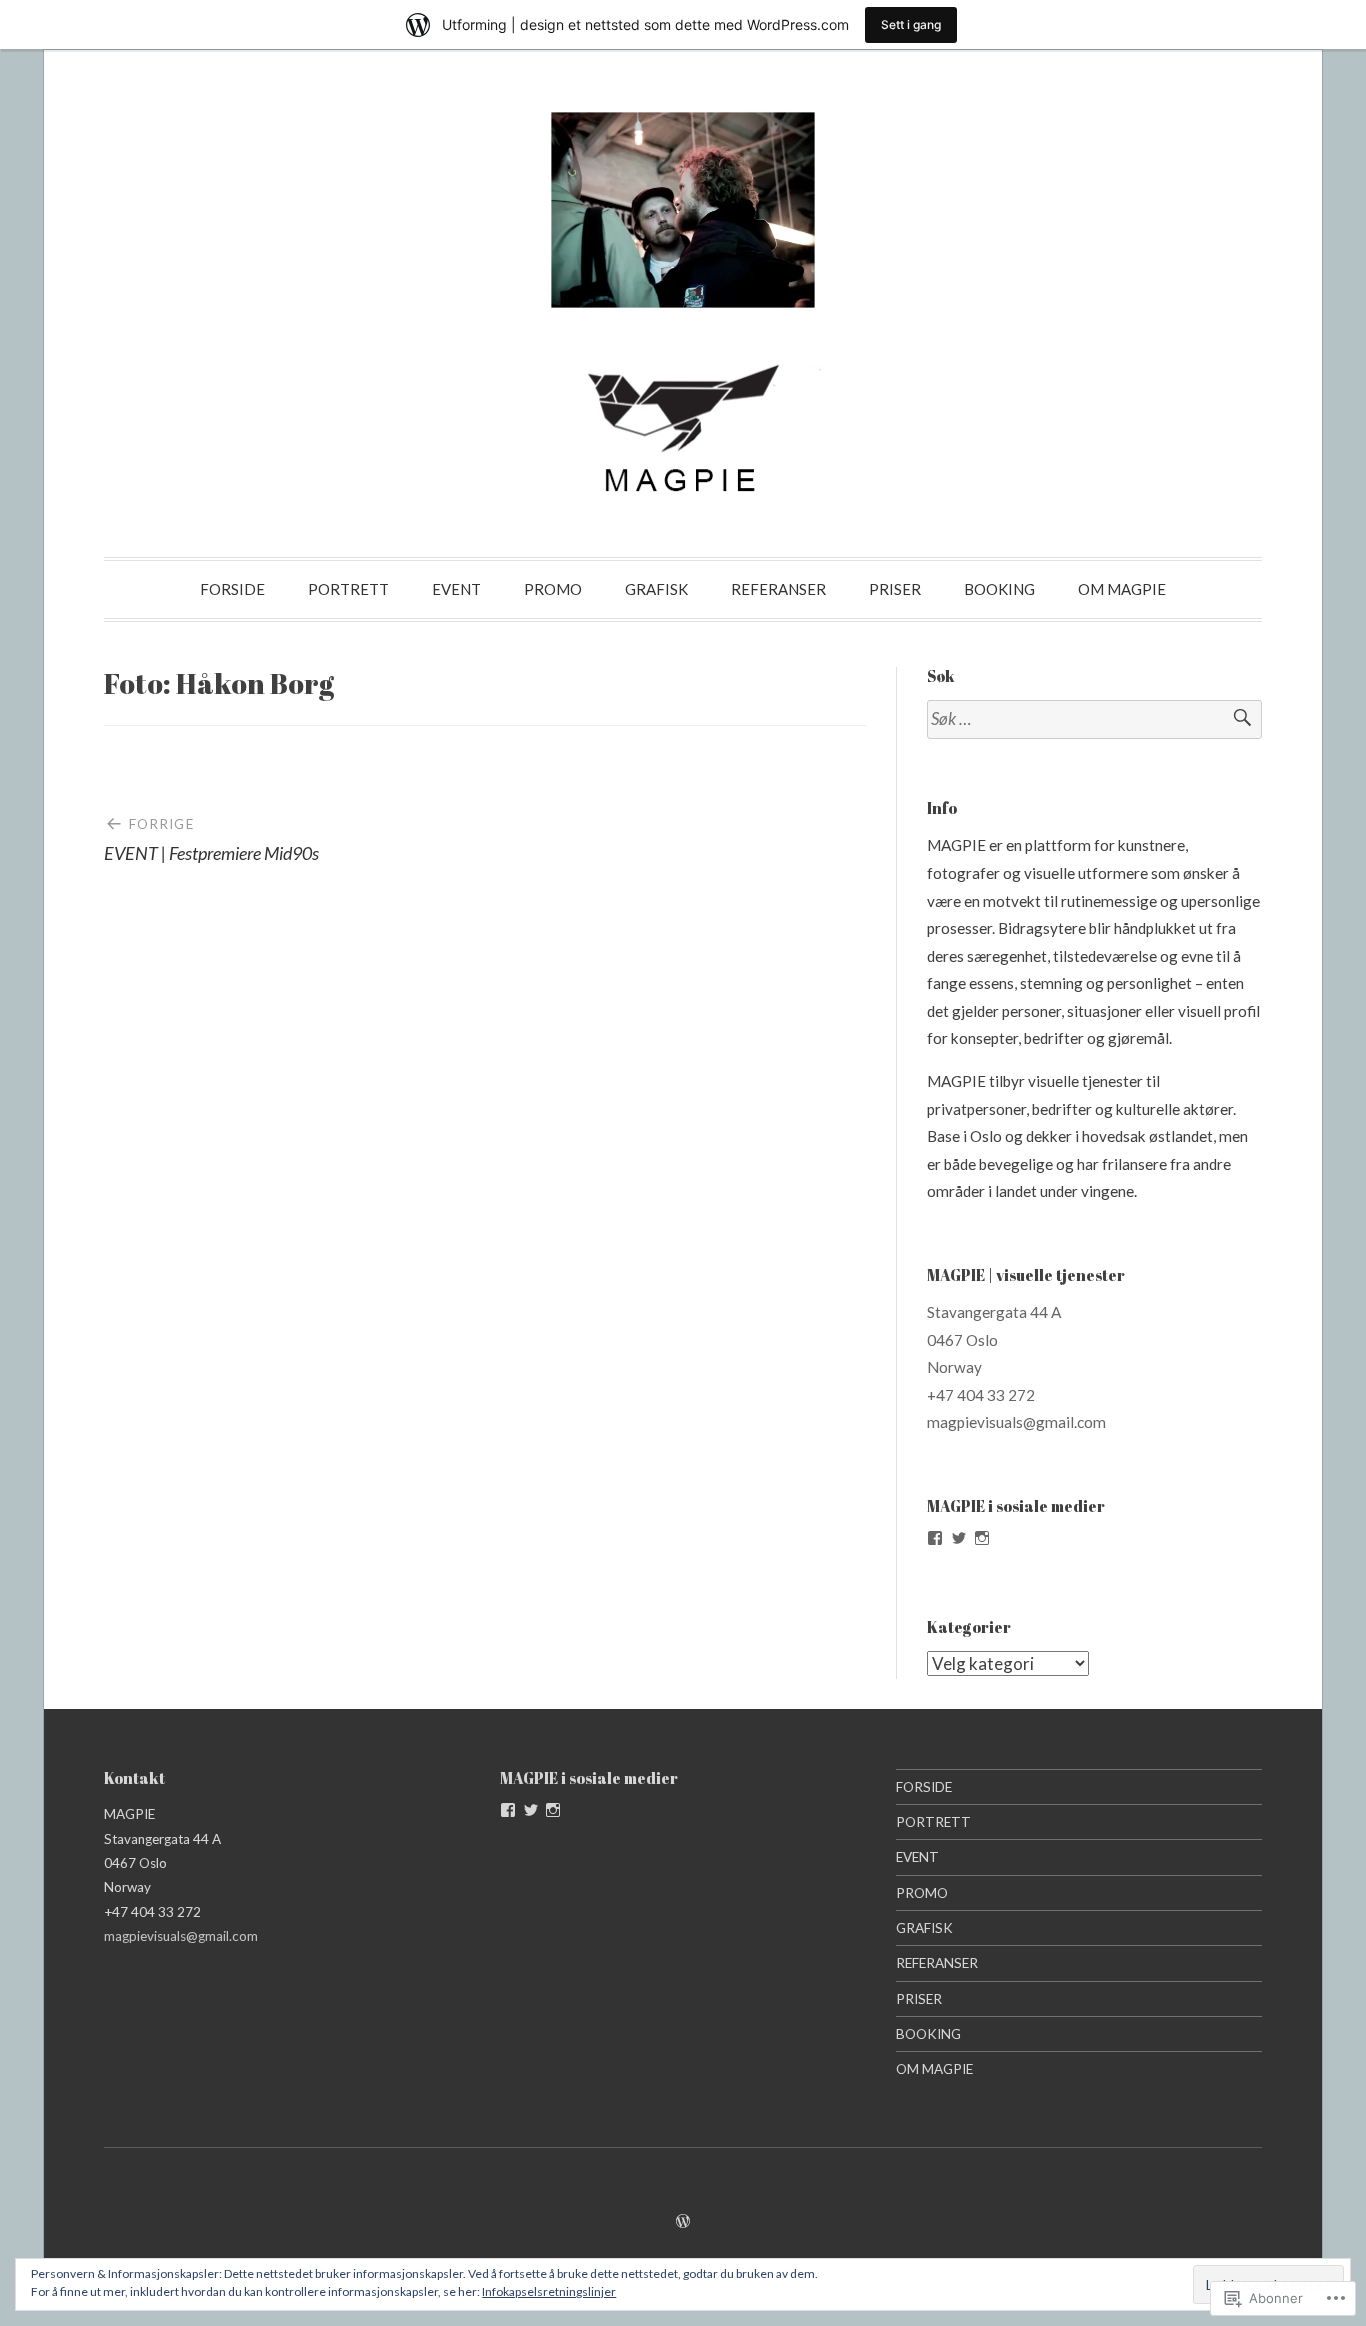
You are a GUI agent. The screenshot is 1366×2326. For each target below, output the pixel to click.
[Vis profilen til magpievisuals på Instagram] (982, 1538)
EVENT (456, 589)
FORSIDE (232, 589)
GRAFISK (656, 589)
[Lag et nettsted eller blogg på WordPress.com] (683, 2221)
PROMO (553, 589)
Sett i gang (911, 24)
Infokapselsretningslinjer (549, 2291)
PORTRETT (348, 589)
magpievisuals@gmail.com (1016, 1422)
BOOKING (999, 589)
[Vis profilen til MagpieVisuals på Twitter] (959, 1538)
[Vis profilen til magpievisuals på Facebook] (935, 1538)
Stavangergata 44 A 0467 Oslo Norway (994, 1339)
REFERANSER (778, 589)
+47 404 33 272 (981, 1395)
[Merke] (1094, 719)
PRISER (895, 589)
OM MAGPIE (1122, 589)
